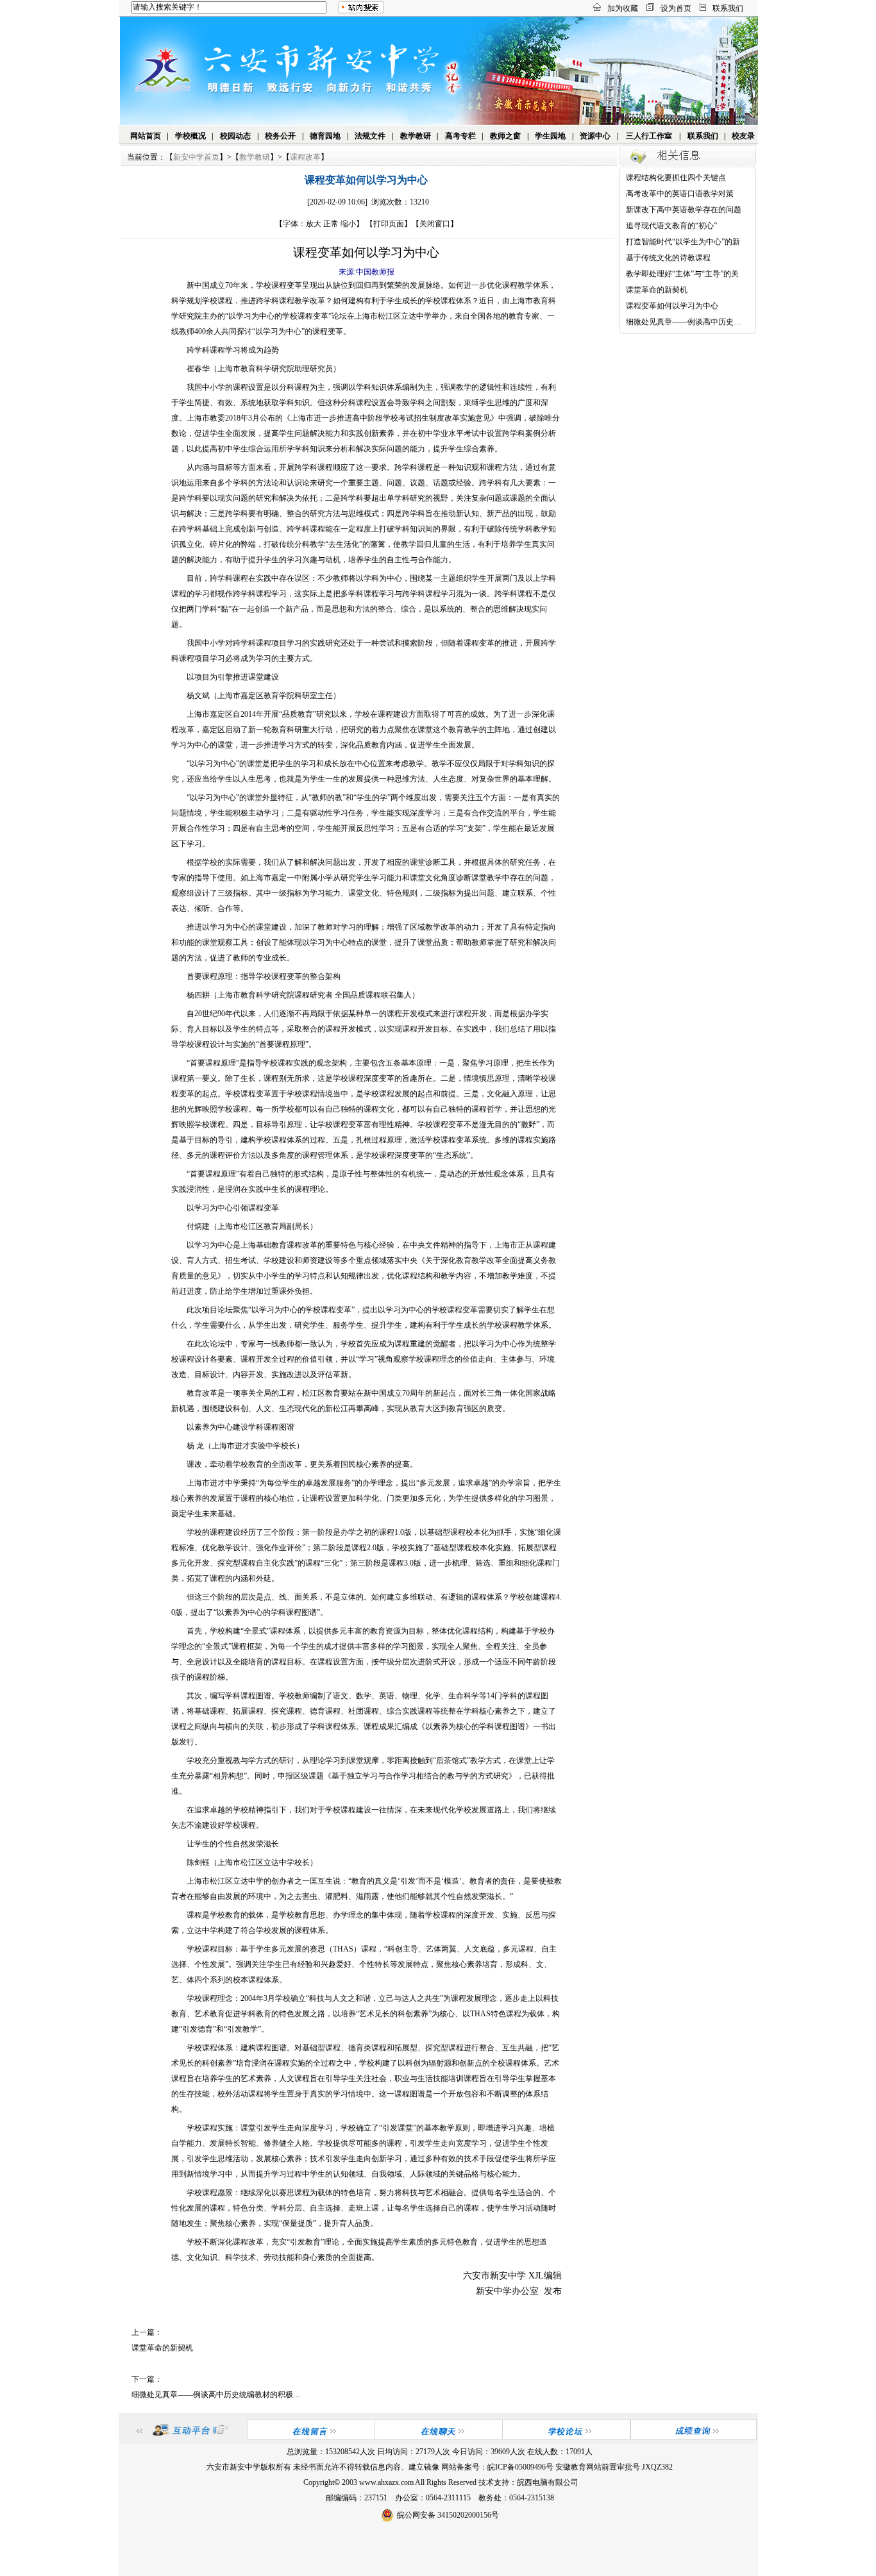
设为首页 (676, 8)
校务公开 (280, 136)
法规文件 (370, 136)
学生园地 (550, 136)
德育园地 (325, 136)
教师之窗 (505, 136)
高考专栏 (460, 136)
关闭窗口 (435, 224)
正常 (331, 224)
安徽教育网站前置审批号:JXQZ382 (614, 2467)
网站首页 (146, 136)
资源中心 (595, 136)
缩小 (348, 224)
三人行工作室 (649, 136)
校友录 (743, 136)
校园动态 (235, 136)
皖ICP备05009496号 (520, 2467)
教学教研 (416, 136)
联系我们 (728, 8)
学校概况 (190, 136)
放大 (314, 224)
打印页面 (389, 224)
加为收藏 (623, 8)
